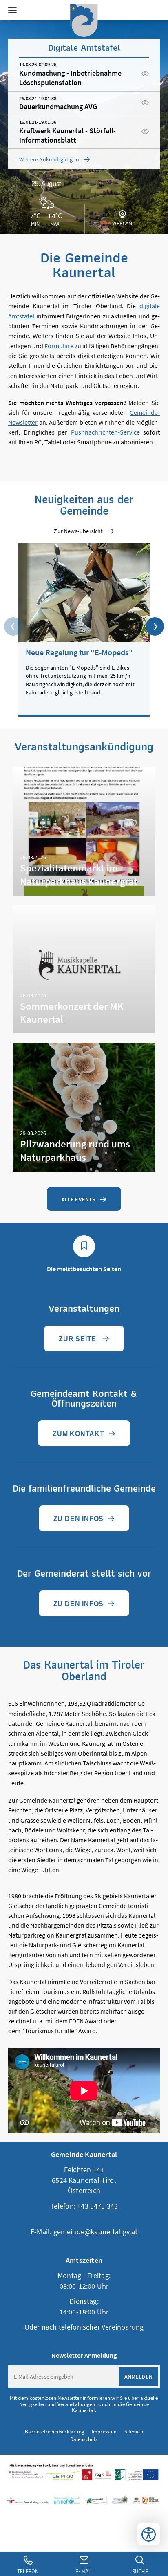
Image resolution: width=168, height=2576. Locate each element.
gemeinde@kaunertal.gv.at (95, 2232)
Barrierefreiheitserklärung (55, 2432)
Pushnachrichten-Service (105, 432)
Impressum (104, 2432)
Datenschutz (84, 2439)
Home (84, 20)
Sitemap (134, 2432)
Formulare (59, 346)
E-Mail (84, 2571)
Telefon (28, 2571)
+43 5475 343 (97, 2206)
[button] (12, 10)
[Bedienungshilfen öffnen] (149, 2534)
